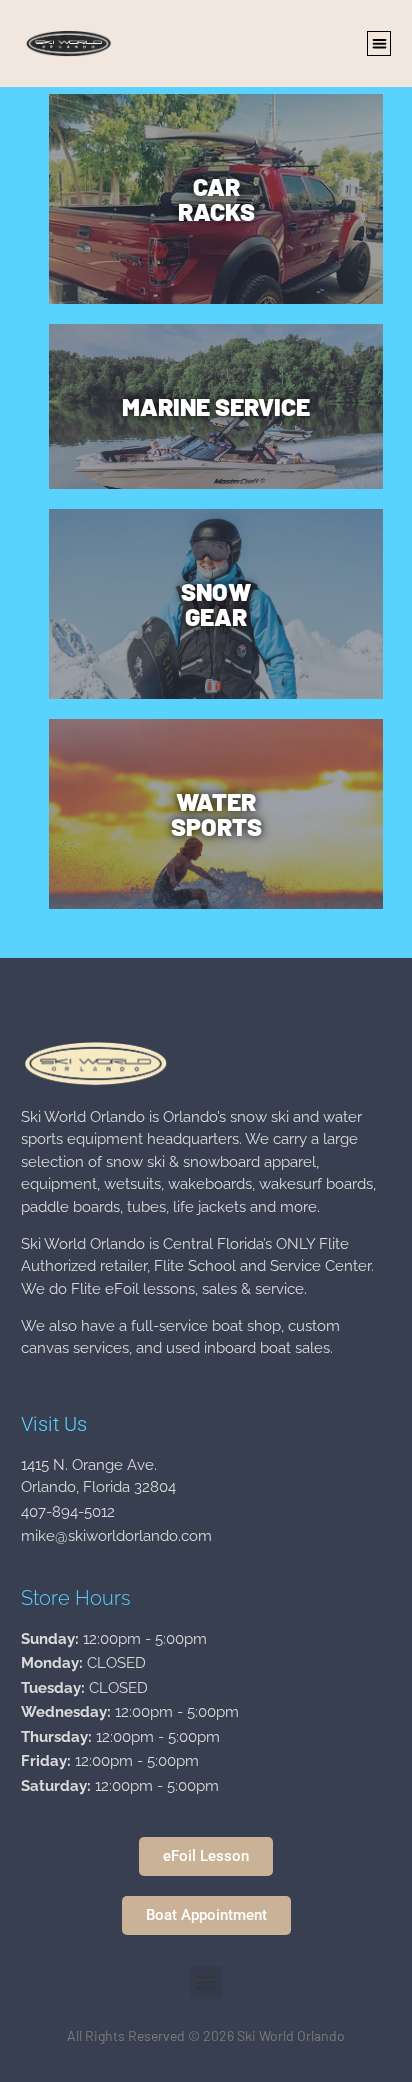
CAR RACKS (216, 198)
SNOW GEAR (216, 603)
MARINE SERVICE (216, 406)
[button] (379, 43)
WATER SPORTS (216, 813)
